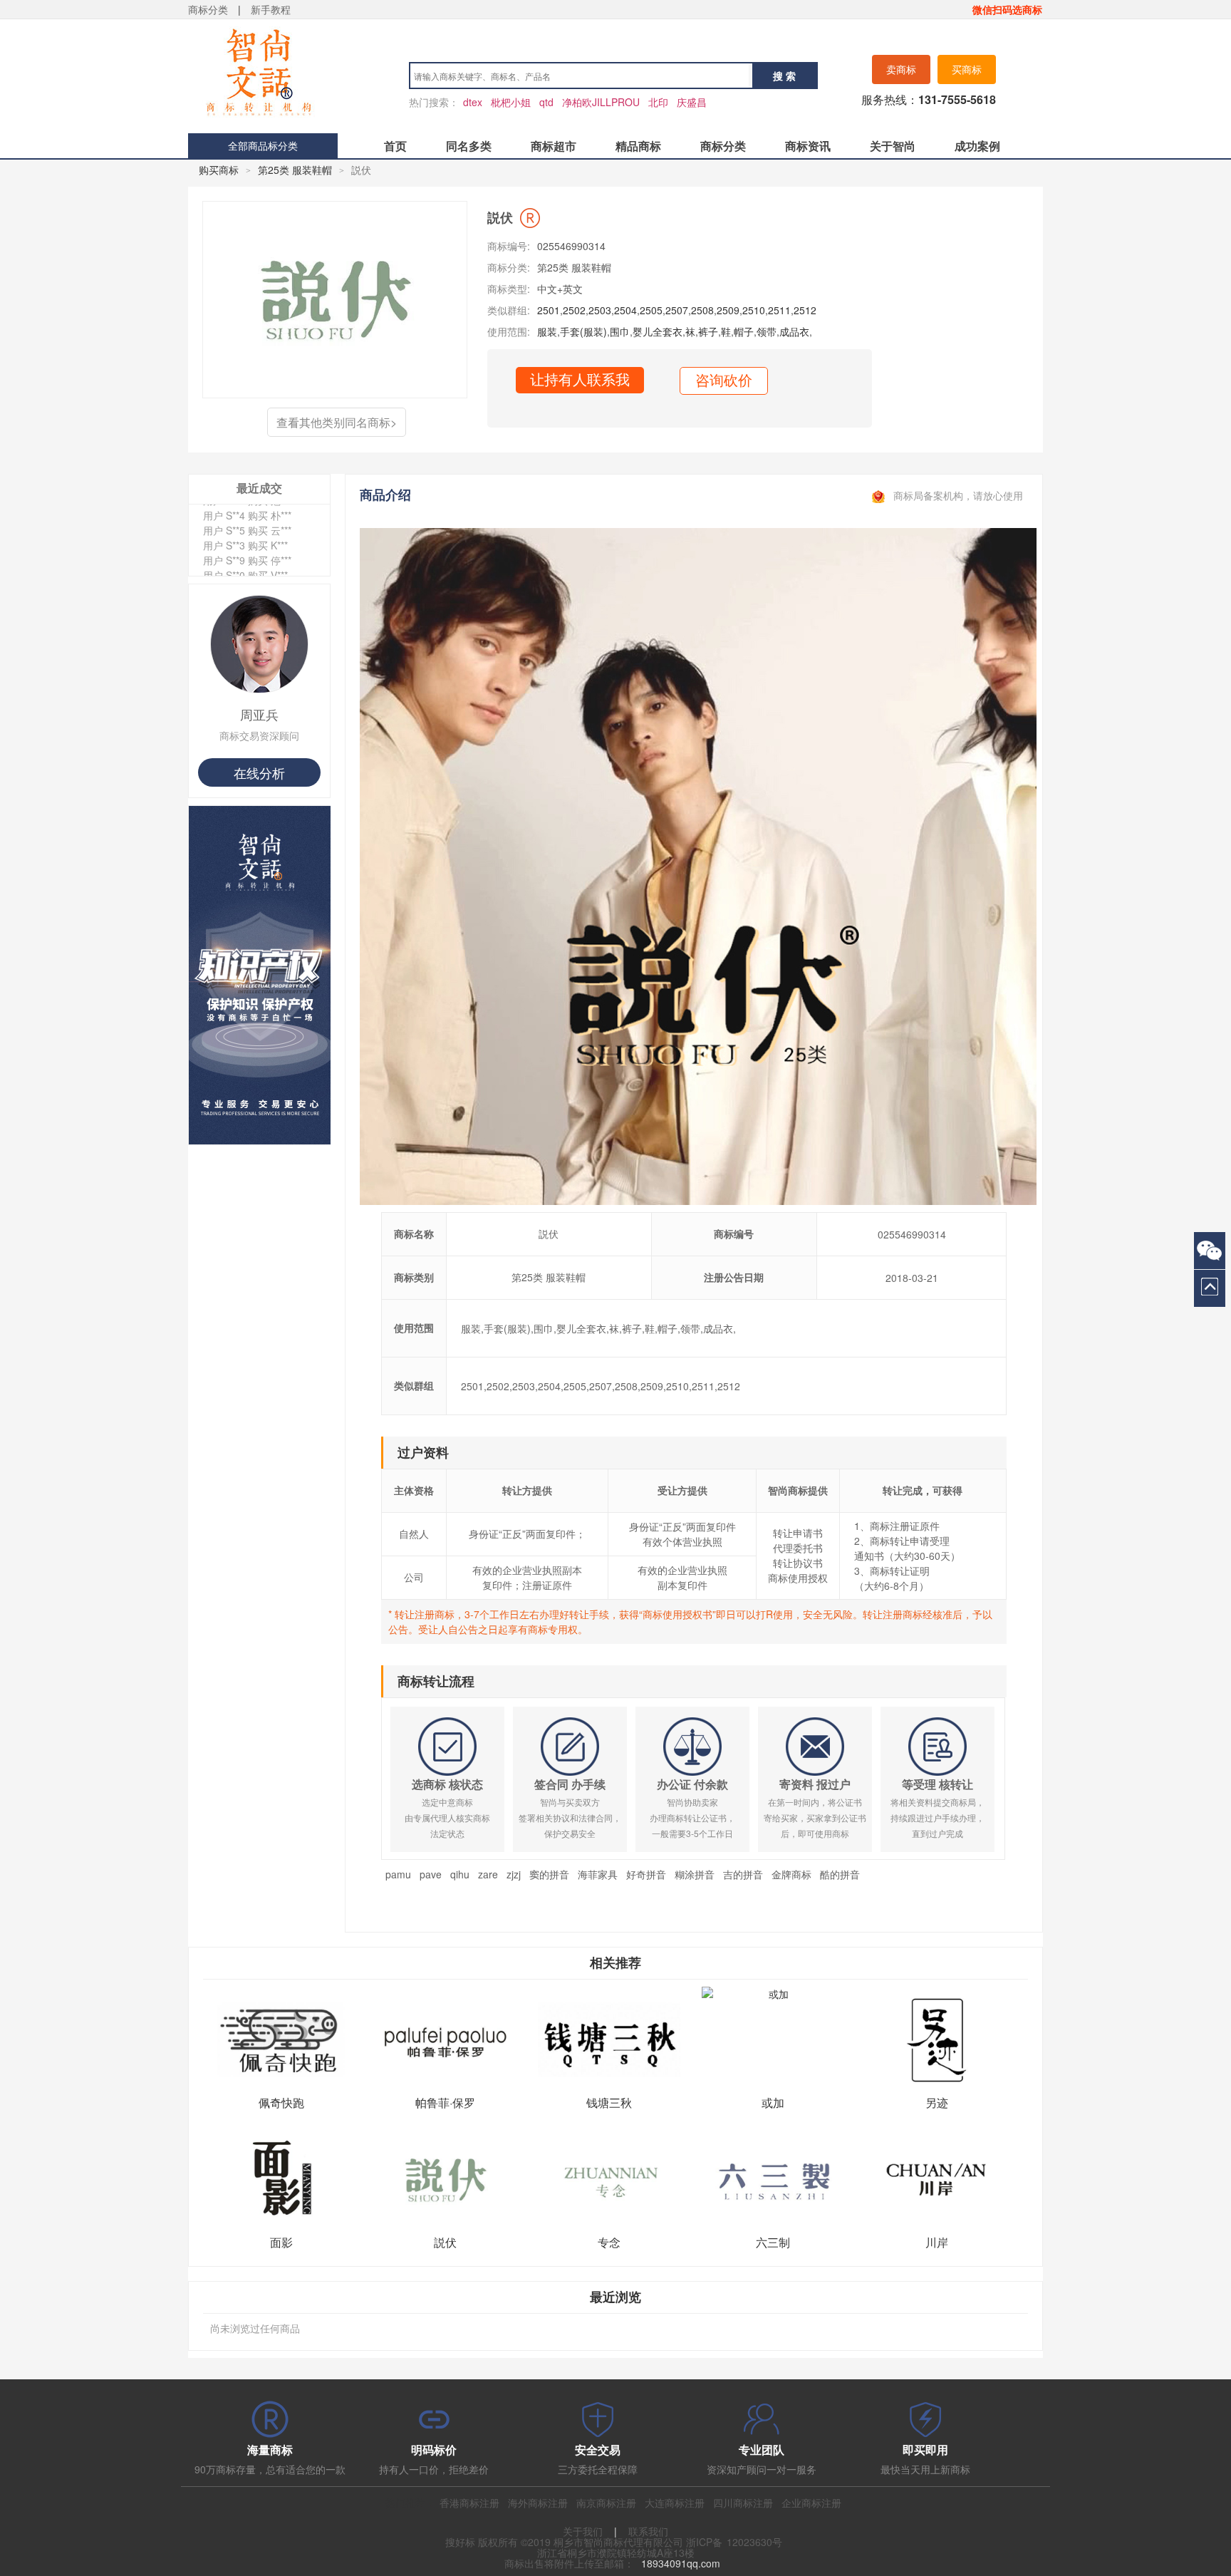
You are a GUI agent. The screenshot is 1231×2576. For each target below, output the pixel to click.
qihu (460, 1874)
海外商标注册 (538, 2503)
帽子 (744, 331)
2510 (754, 310)
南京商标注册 (606, 2503)
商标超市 (554, 146)
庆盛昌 (692, 102)
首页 (395, 146)
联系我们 (648, 2531)
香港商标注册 (469, 2503)
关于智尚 (893, 146)
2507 (677, 310)
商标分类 (208, 9)
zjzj (514, 1874)
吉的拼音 (743, 1874)
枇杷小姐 (511, 102)
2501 (549, 310)
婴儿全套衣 (658, 331)
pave (431, 1874)
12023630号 (754, 2542)
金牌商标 (791, 1874)
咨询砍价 (724, 381)
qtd (546, 102)
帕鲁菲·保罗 (445, 2102)
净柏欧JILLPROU (601, 102)
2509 (728, 310)
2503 (600, 310)
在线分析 (259, 772)
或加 (773, 2102)
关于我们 (583, 2531)
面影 (281, 2242)
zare (488, 1874)
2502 (574, 310)
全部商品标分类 (263, 145)
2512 (805, 310)
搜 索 (784, 76)
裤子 (708, 331)
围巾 (620, 331)
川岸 (937, 2242)
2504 (625, 310)
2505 (651, 310)
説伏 (445, 2242)
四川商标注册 (743, 2503)
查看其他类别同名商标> (337, 422)
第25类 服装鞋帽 (295, 170)
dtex (473, 102)
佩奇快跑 (281, 2102)
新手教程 (271, 9)
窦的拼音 (549, 1874)
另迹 (937, 2102)
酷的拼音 (840, 1874)
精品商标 (638, 146)
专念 (609, 2242)
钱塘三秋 (609, 2102)
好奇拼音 (646, 1874)
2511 (779, 310)
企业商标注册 (811, 2503)
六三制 (773, 2242)
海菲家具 (598, 1874)
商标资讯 (808, 146)
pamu (398, 1874)
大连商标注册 (675, 2503)
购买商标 (219, 170)
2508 (702, 310)
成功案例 (977, 146)
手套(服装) (583, 331)
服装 (547, 331)
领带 (767, 331)
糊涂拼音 (695, 1874)
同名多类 (469, 146)
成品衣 (794, 331)
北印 (658, 102)
